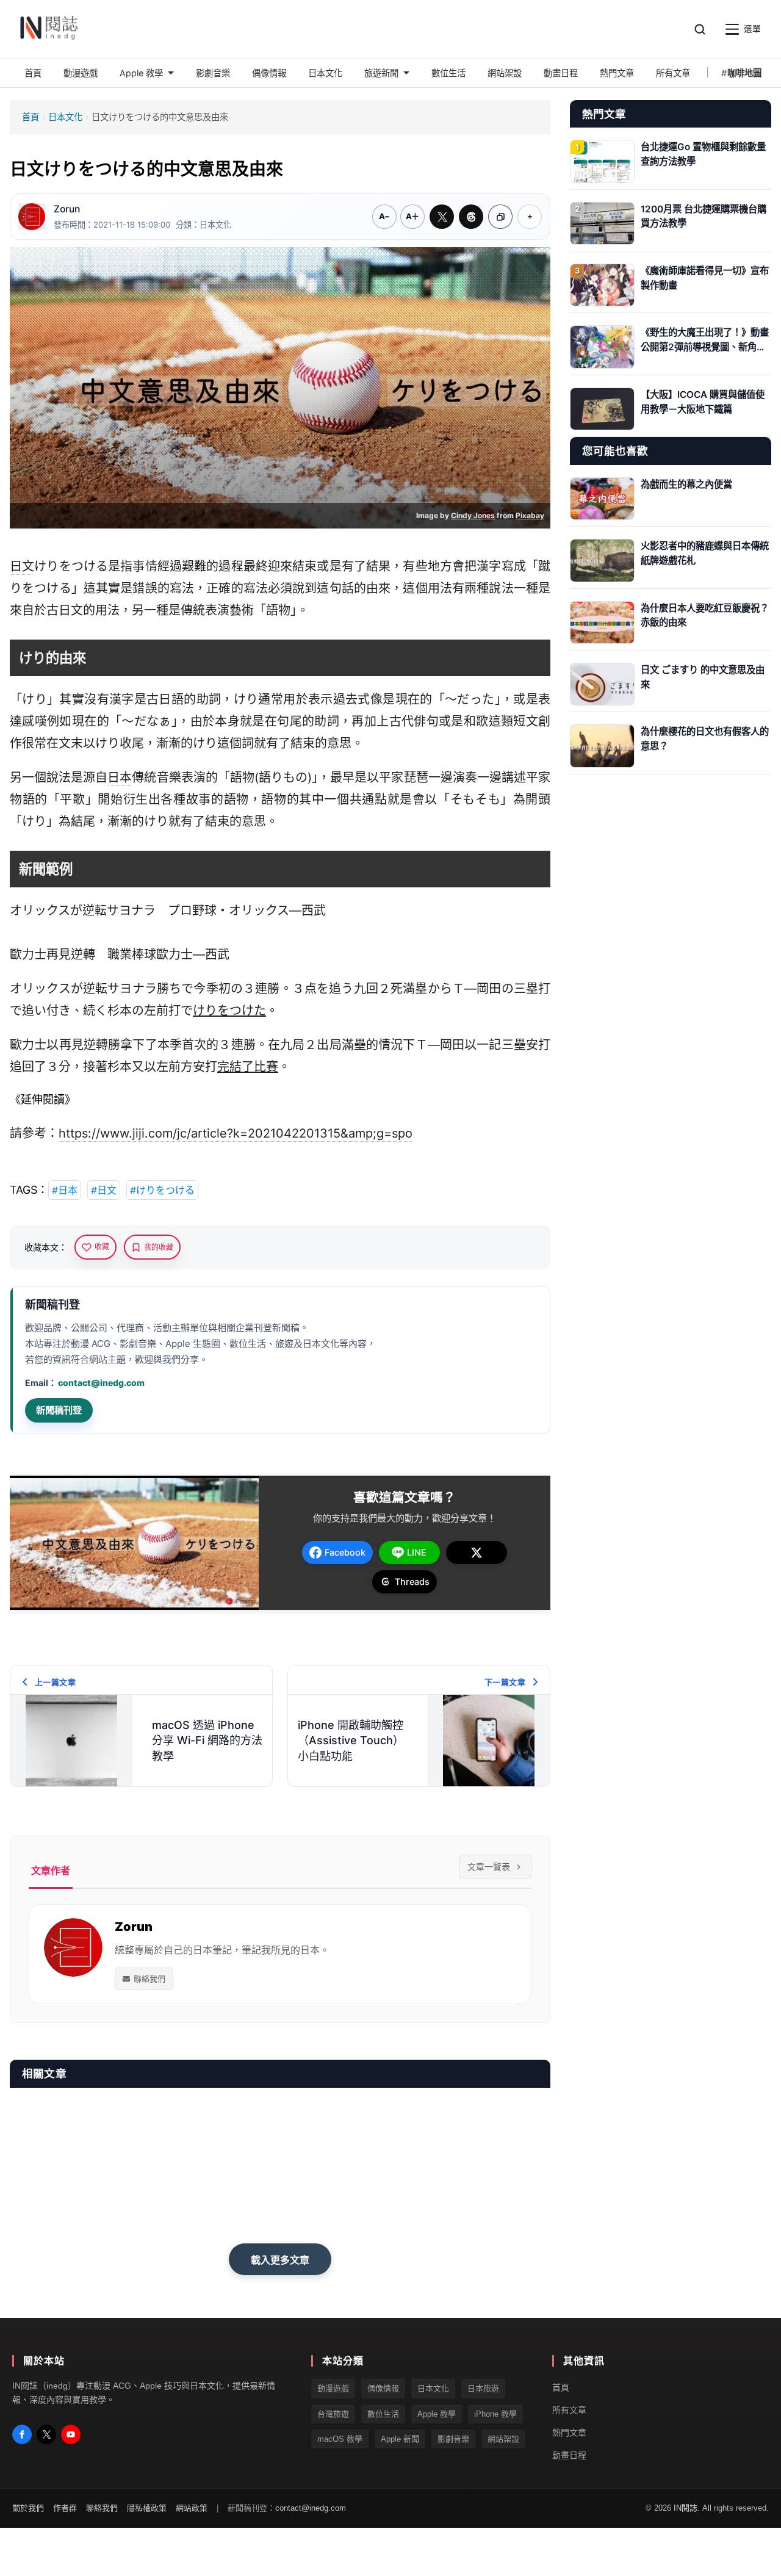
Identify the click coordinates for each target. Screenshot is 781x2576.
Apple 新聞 (400, 2439)
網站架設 (503, 2439)
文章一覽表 (489, 1867)
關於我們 (28, 2508)
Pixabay (530, 515)
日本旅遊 (483, 2388)
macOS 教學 (340, 2439)
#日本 (65, 1190)
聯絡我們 (149, 1979)
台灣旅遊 (333, 2413)
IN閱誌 (686, 2508)
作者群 (65, 2508)
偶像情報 (383, 2388)
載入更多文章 (280, 2260)
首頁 (31, 117)
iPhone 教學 (495, 2413)
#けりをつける (162, 1190)
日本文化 (65, 117)
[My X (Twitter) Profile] (46, 2434)
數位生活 (383, 2413)
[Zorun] (32, 217)
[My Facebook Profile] (22, 2434)
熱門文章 (569, 2433)
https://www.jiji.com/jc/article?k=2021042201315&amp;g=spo (236, 1133)
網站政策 (192, 2508)
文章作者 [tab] (51, 1871)
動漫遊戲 (333, 2388)
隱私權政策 (147, 2508)
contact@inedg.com (101, 1383)
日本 (120, 777)
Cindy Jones (473, 515)
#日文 (104, 1190)
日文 (22, 566)
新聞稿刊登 (59, 1410)
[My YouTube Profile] (71, 2434)
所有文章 (569, 2410)
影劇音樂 (453, 2439)
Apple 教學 (437, 2413)
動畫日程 (569, 2455)
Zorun (67, 209)
